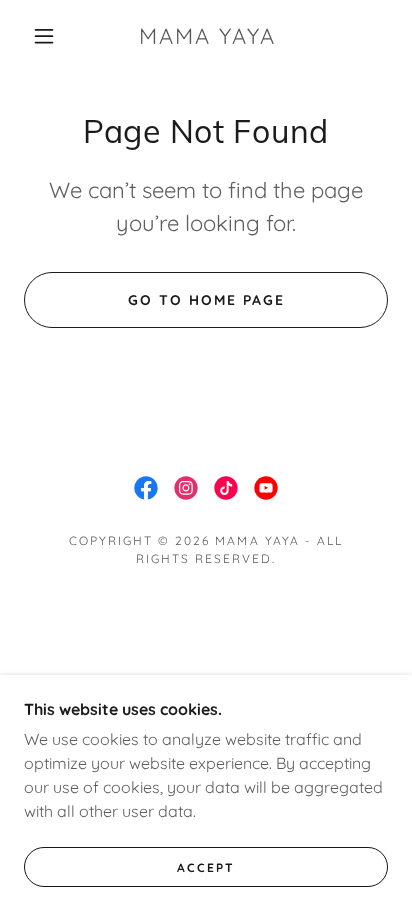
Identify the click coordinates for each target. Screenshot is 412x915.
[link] (208, 36)
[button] (44, 36)
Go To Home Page (206, 300)
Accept (206, 867)
